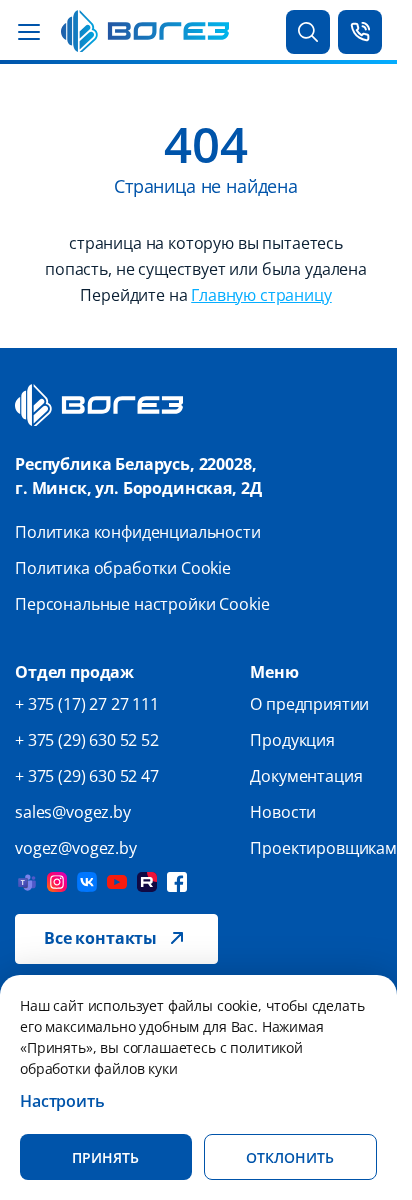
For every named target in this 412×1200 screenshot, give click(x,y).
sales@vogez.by (73, 812)
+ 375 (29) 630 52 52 (87, 740)
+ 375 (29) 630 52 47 (87, 776)
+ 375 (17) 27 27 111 (87, 704)
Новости (283, 812)
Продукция (292, 740)
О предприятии (309, 704)
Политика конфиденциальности (138, 532)
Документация (306, 776)
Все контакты (100, 938)
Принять (105, 1157)
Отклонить (290, 1157)
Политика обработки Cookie (123, 568)
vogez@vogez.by (76, 848)
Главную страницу (261, 295)
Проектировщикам (323, 848)
